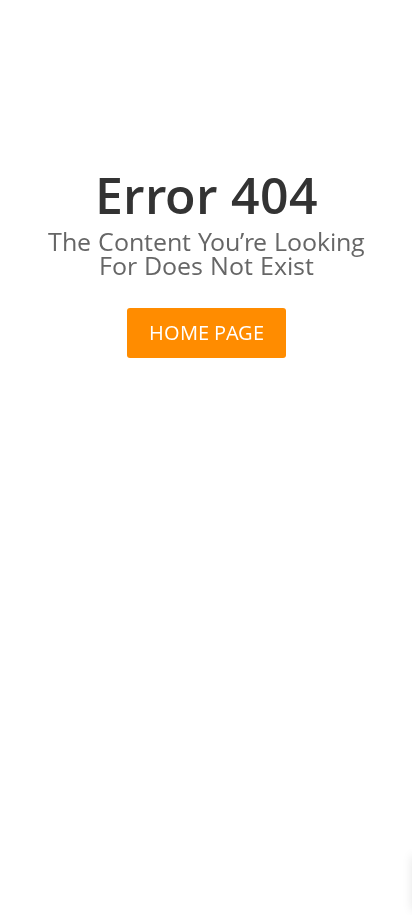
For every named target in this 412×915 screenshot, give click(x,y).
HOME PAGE (206, 332)
